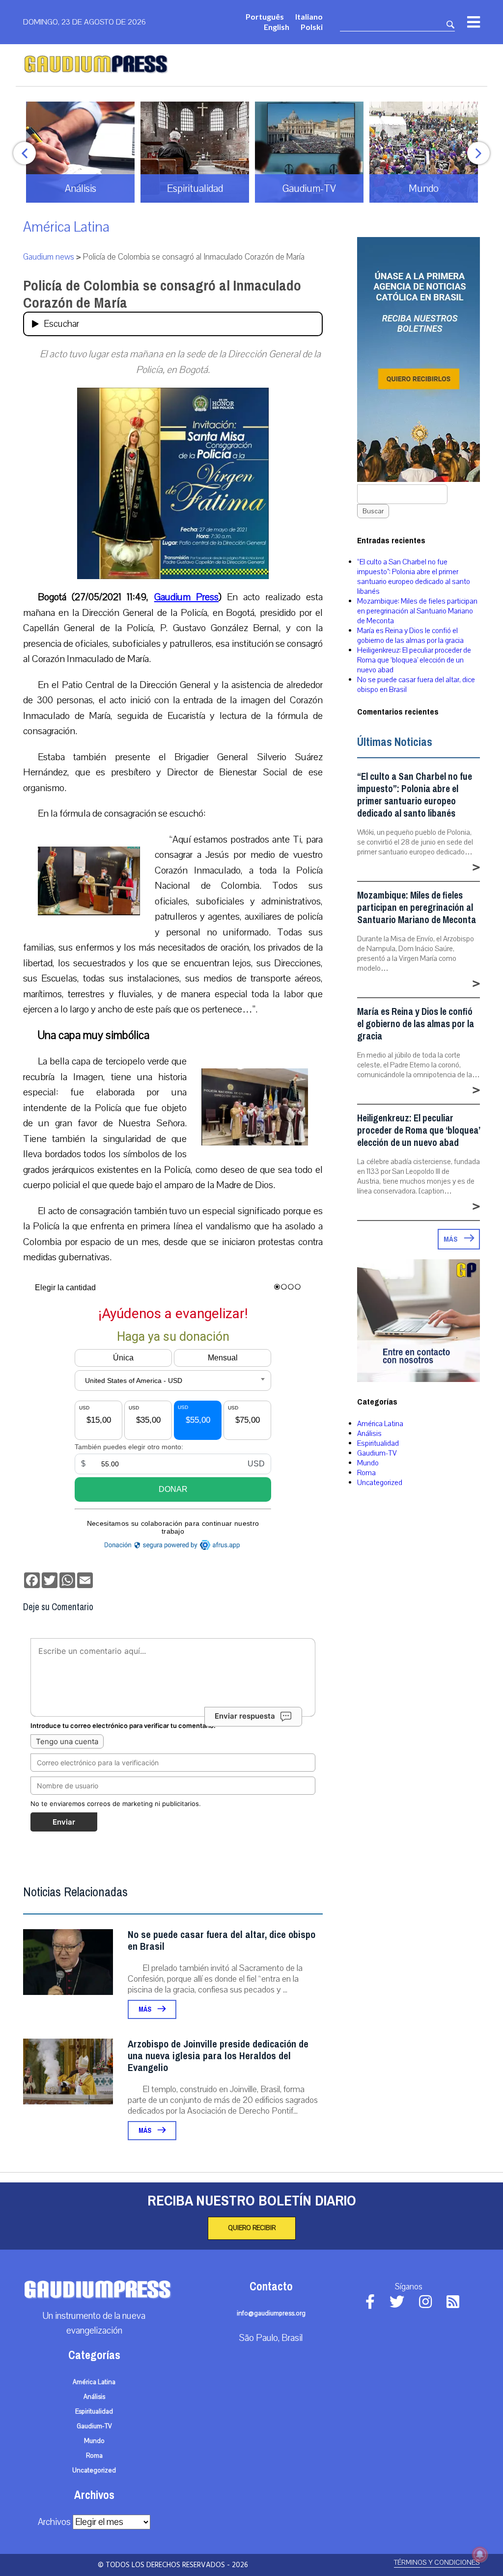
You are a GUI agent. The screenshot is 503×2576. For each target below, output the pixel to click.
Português (265, 16)
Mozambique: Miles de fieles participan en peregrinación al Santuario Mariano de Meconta (417, 611)
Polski (312, 27)
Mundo (368, 1463)
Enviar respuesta (245, 1716)
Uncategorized (380, 1483)
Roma (366, 1473)
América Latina (66, 227)
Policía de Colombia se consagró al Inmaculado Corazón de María (162, 294)
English (277, 27)
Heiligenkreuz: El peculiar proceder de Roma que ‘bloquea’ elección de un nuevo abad (414, 660)
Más (146, 2009)
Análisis (369, 1434)
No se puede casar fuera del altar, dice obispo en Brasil (222, 1941)
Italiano (309, 16)
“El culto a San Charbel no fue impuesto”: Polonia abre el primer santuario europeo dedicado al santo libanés (414, 577)
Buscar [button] (373, 511)
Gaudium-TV (377, 1453)
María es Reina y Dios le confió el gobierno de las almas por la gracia (410, 636)
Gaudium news (49, 257)
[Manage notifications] (480, 2554)
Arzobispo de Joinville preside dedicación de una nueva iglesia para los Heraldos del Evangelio (218, 2056)
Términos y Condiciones (437, 2563)
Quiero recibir (252, 2228)
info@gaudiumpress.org (271, 2313)
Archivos (54, 2522)
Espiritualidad (378, 1443)
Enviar (64, 1822)
